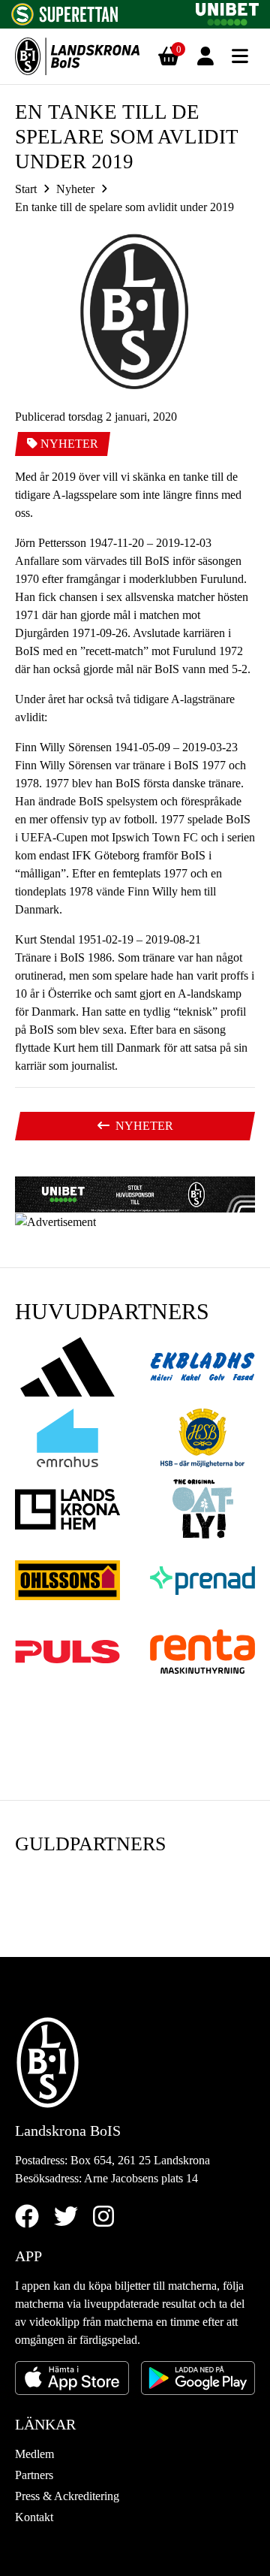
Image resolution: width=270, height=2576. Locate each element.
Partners (34, 2475)
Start (26, 189)
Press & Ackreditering (67, 2496)
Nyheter (75, 189)
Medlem (34, 2454)
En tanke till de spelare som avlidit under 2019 (124, 207)
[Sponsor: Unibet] (227, 12)
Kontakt (34, 2517)
